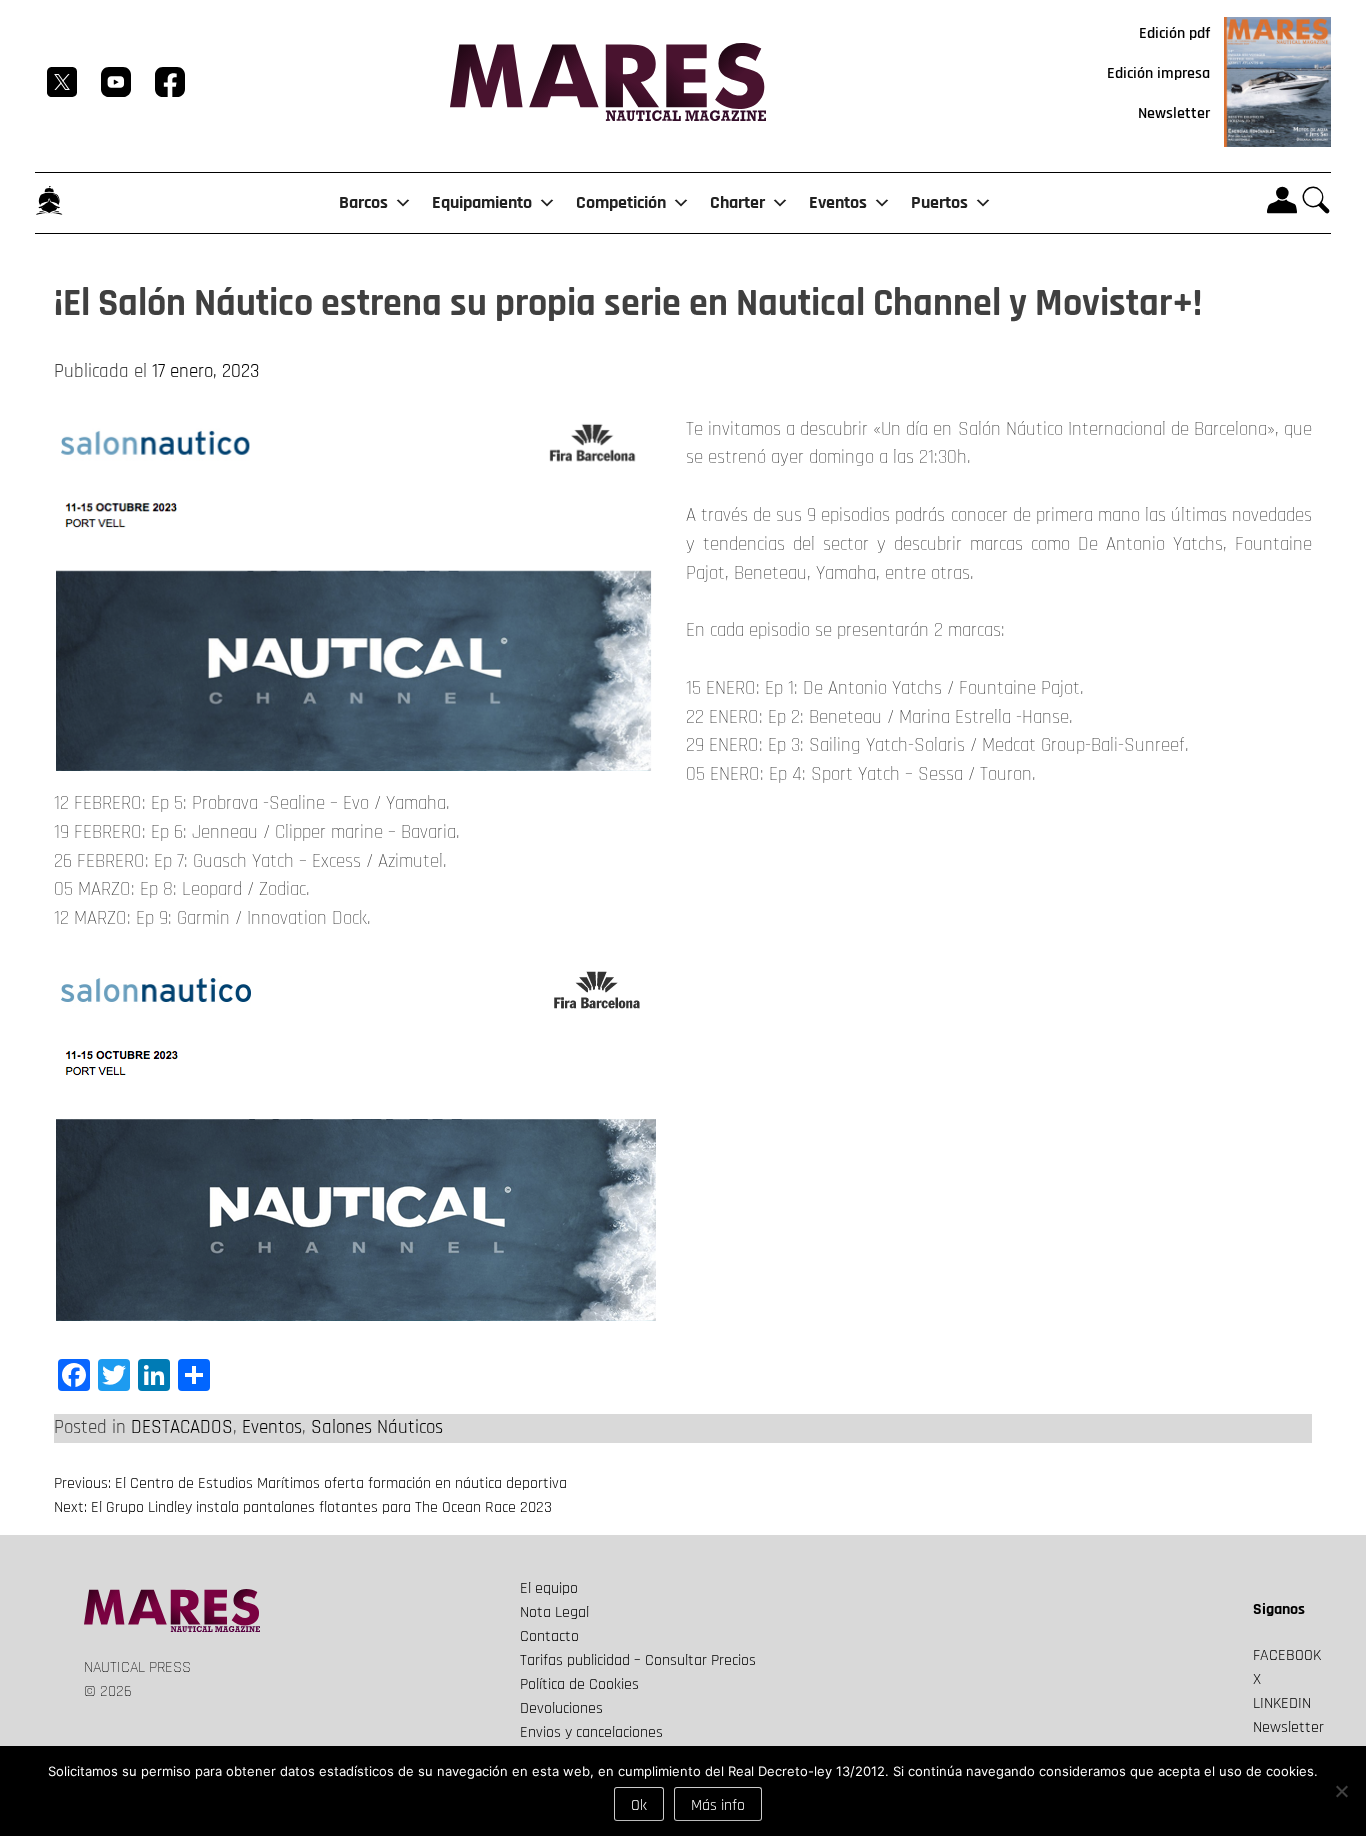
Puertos (939, 202)
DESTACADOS (182, 1427)
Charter (737, 202)
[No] (1341, 1791)
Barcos (363, 202)
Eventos (838, 202)
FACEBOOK (1287, 1655)
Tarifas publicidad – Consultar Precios (638, 1660)
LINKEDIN (1282, 1703)
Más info (718, 1805)
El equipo (549, 1588)
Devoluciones (561, 1708)
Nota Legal (554, 1612)
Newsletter (1174, 113)
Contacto (549, 1636)
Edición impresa (1158, 73)
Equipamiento (482, 202)
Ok (639, 1805)
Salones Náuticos (377, 1427)
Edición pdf (1174, 33)
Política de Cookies (579, 1684)
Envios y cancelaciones (591, 1732)
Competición (621, 202)
